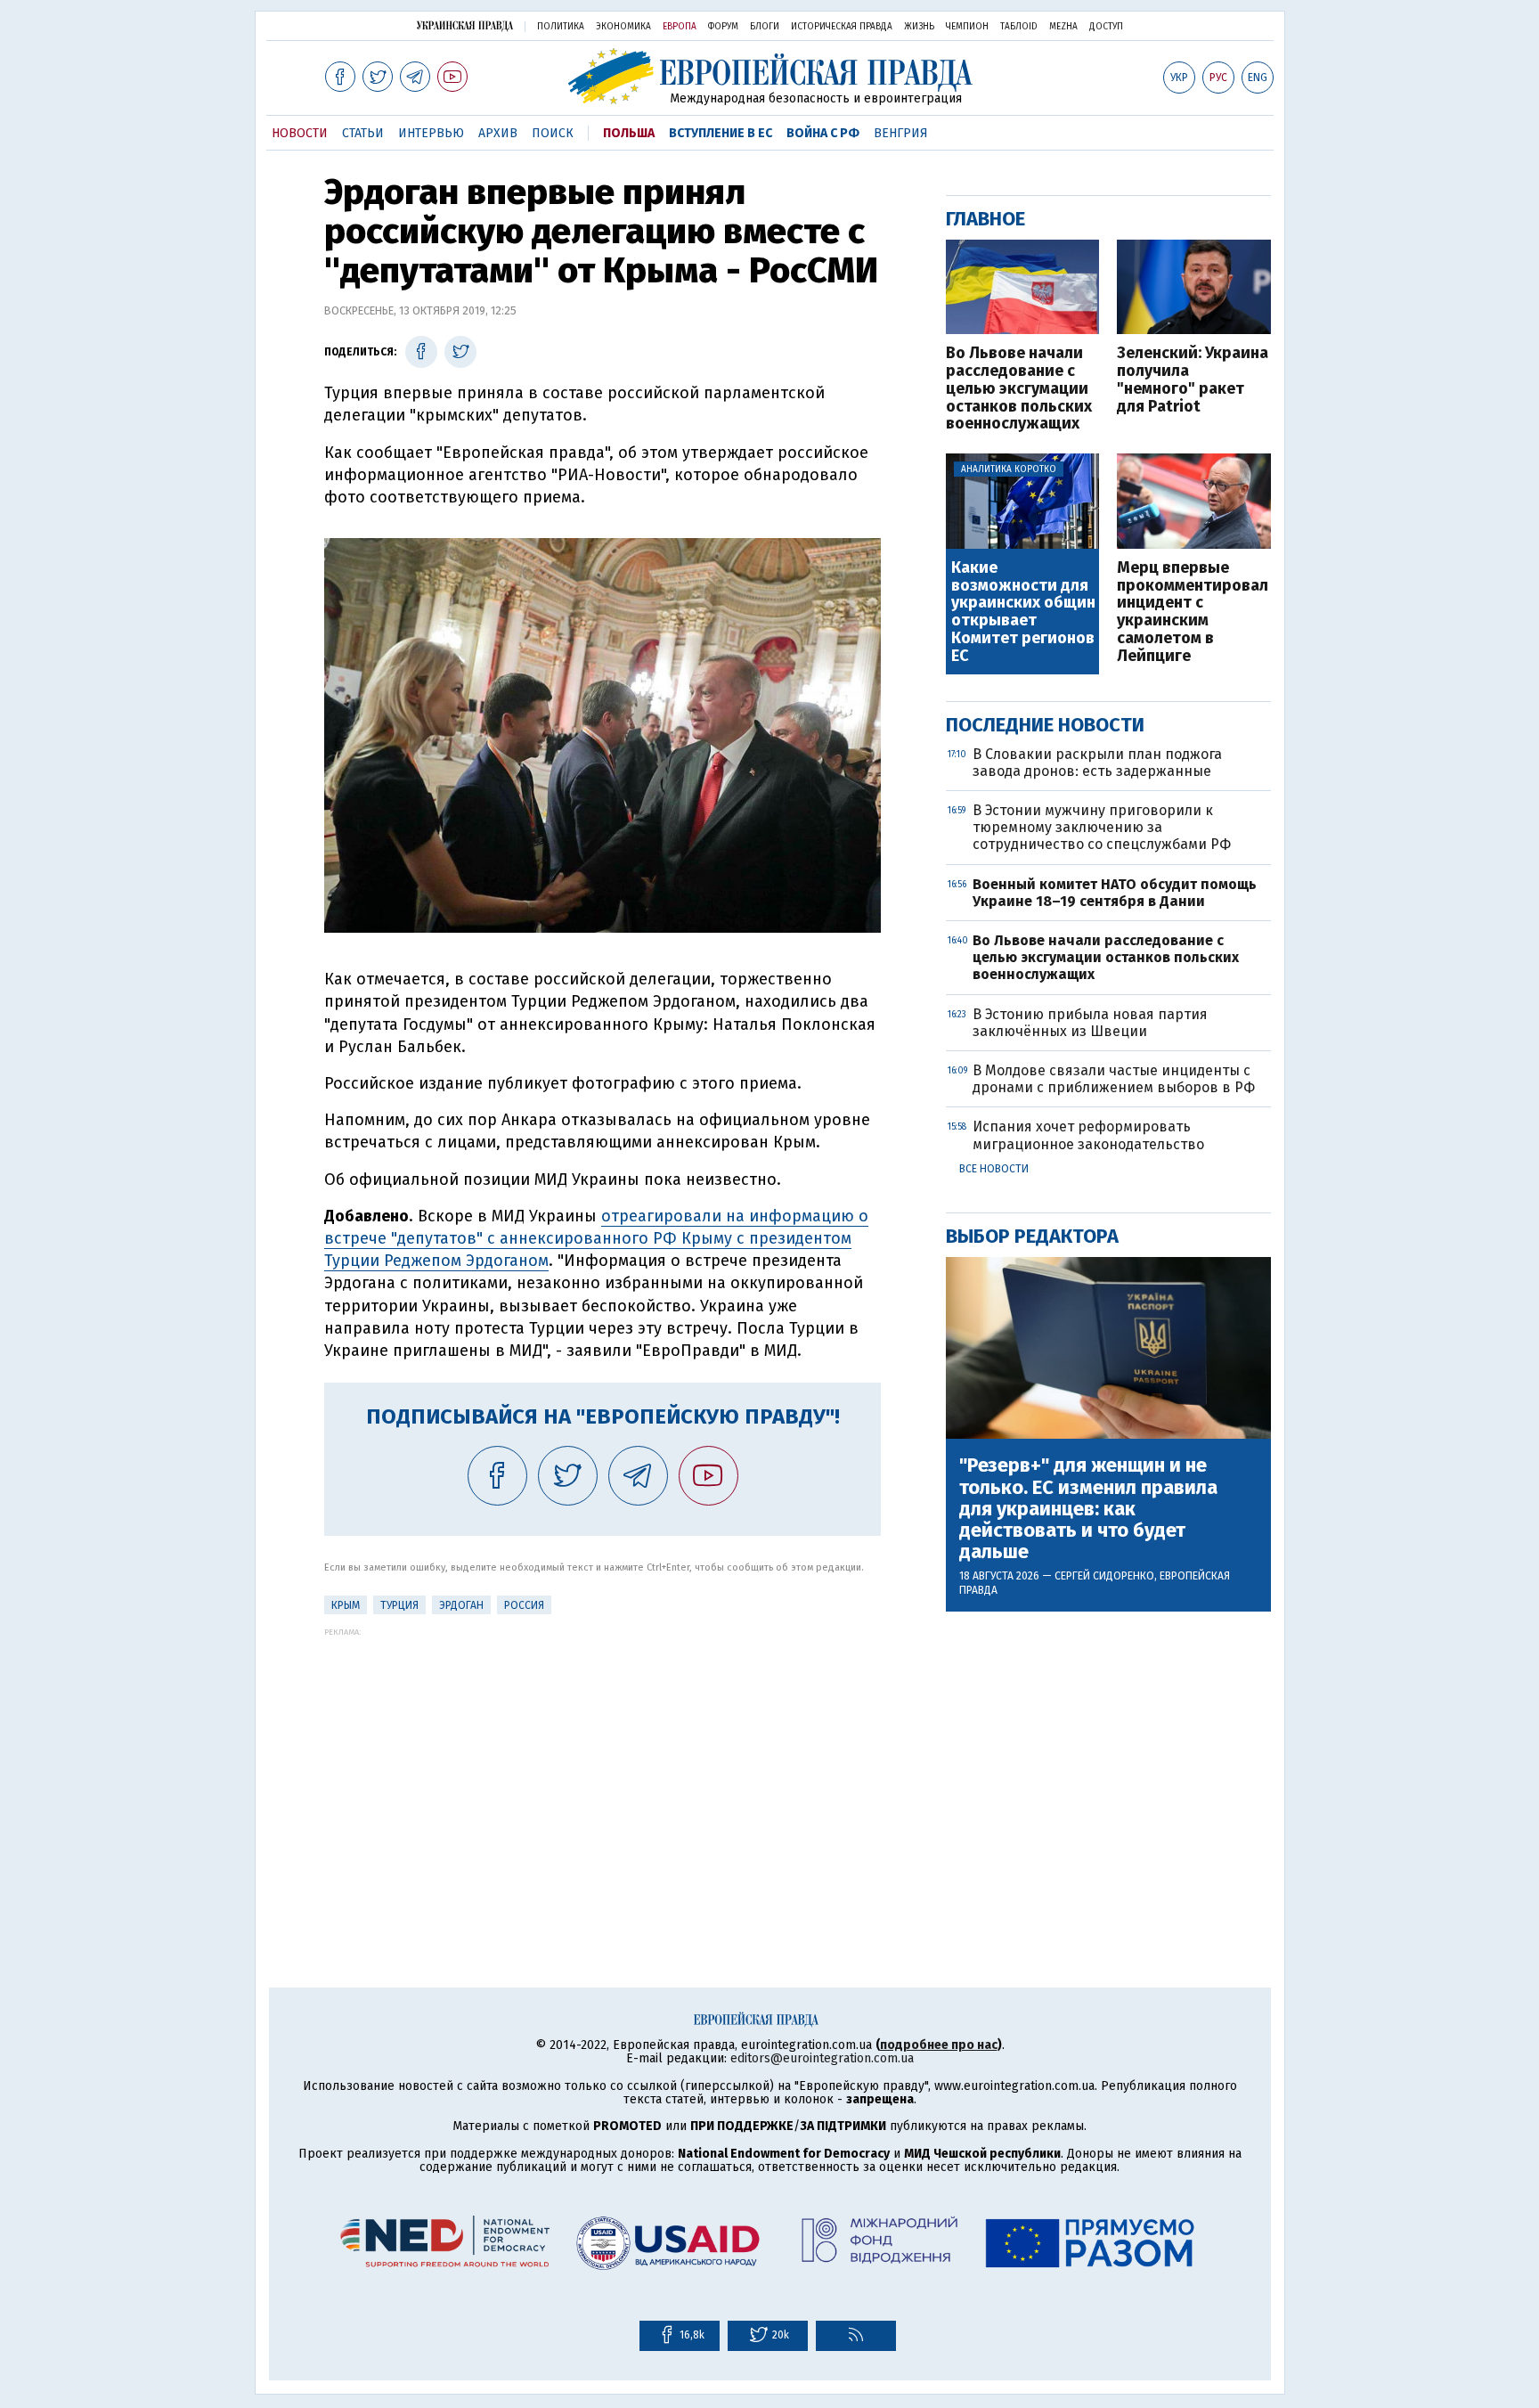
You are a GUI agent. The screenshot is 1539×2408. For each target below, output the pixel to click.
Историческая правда (842, 27)
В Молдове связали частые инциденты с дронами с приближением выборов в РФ (1114, 1079)
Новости (300, 133)
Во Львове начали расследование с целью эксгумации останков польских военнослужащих (1019, 389)
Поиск (553, 133)
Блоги (765, 27)
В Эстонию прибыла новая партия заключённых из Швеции (1090, 1023)
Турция (399, 1605)
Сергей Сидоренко (1104, 1576)
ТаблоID (1019, 27)
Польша (629, 133)
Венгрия (901, 133)
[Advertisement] (603, 1761)
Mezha (1063, 27)
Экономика (623, 27)
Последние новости (1045, 725)
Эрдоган (461, 1605)
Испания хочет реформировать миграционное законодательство (1088, 1135)
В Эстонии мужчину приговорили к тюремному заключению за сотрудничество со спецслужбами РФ (1102, 827)
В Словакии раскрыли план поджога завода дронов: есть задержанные (1097, 763)
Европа (680, 27)
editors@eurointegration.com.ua (822, 2058)
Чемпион (967, 27)
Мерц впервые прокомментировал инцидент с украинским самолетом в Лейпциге (1193, 612)
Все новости (994, 1169)
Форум (723, 27)
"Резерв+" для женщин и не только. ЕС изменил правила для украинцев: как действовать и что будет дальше (1088, 1509)
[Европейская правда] (770, 76)
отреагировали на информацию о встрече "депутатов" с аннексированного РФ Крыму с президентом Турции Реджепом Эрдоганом (596, 1238)
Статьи (363, 133)
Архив (498, 133)
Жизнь (919, 27)
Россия (524, 1605)
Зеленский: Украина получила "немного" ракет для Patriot (1193, 380)
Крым (346, 1605)
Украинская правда (465, 25)
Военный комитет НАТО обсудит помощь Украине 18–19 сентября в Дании (1115, 893)
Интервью (431, 133)
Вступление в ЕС (721, 133)
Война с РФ (823, 133)
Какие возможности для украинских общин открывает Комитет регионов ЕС (1023, 612)
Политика (561, 27)
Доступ (1106, 27)
